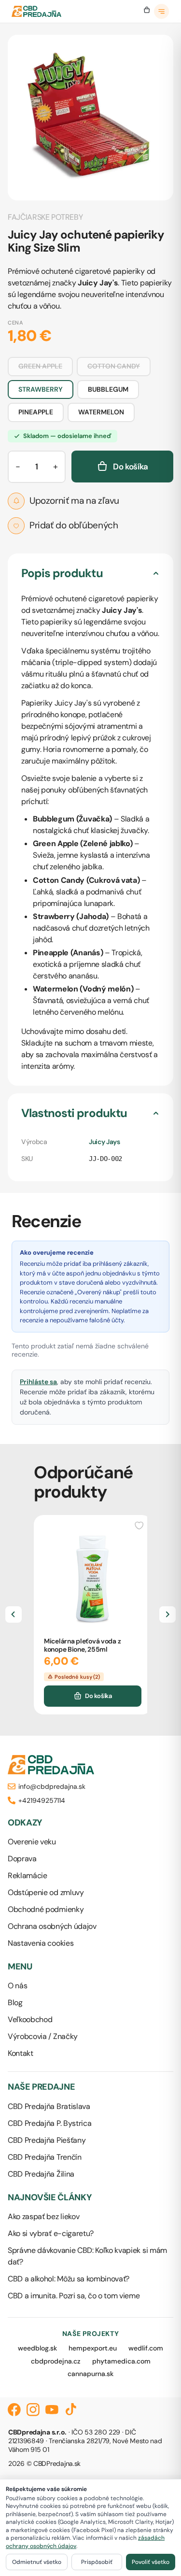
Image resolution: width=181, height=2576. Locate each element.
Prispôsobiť (97, 2562)
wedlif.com (146, 2348)
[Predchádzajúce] (14, 1614)
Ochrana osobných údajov (52, 1926)
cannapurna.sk (90, 2374)
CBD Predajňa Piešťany (47, 2140)
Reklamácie (28, 1875)
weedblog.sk (37, 2348)
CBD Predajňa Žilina (41, 2174)
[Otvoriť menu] (162, 12)
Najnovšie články (50, 2198)
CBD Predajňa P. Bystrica (49, 2123)
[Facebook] (14, 2410)
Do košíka (98, 1696)
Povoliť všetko (151, 2562)
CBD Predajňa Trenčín (45, 2157)
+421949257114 (42, 1800)
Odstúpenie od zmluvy (46, 1892)
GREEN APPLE (40, 366)
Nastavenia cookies (41, 1943)
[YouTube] (52, 2410)
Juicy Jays (104, 1142)
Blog (15, 2003)
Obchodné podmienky (46, 1909)
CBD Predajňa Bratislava (49, 2106)
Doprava (22, 1859)
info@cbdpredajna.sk (52, 1786)
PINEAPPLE (36, 412)
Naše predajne (41, 2087)
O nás (17, 1986)
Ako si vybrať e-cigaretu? (51, 2233)
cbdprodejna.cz (56, 2361)
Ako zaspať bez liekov (43, 2216)
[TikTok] (71, 2410)
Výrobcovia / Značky (43, 2036)
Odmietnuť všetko (37, 2562)
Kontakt (21, 2053)
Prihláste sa (38, 1382)
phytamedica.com (121, 2361)
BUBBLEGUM (108, 389)
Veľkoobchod (30, 2019)
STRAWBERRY (41, 389)
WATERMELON (101, 412)
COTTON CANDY (114, 366)
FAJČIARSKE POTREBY (45, 217)
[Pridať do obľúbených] (139, 1525)
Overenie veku (32, 1842)
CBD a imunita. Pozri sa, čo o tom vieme (74, 2296)
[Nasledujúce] (167, 1614)
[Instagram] (33, 2410)
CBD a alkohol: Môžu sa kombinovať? (69, 2279)
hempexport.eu (93, 2348)
